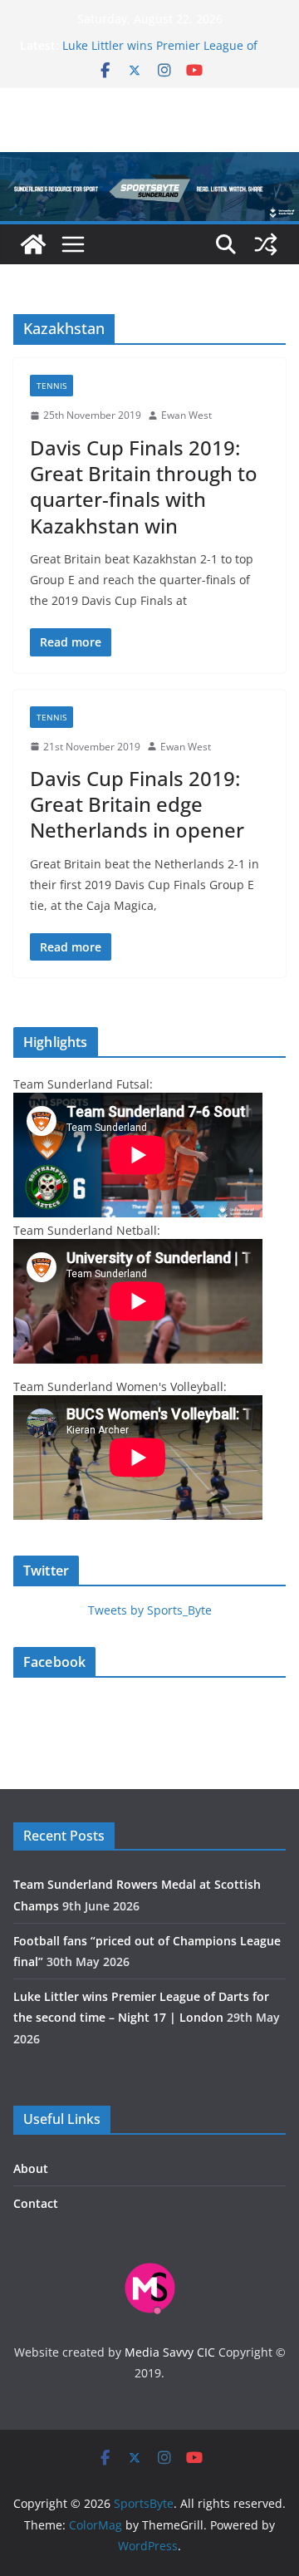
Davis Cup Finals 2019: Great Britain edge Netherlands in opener (137, 804)
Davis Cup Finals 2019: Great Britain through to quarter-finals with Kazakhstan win (144, 487)
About (31, 2168)
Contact (36, 2203)
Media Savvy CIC (170, 2352)
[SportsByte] (33, 244)
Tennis (51, 386)
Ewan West (186, 415)
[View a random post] (266, 244)
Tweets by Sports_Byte (150, 1610)
